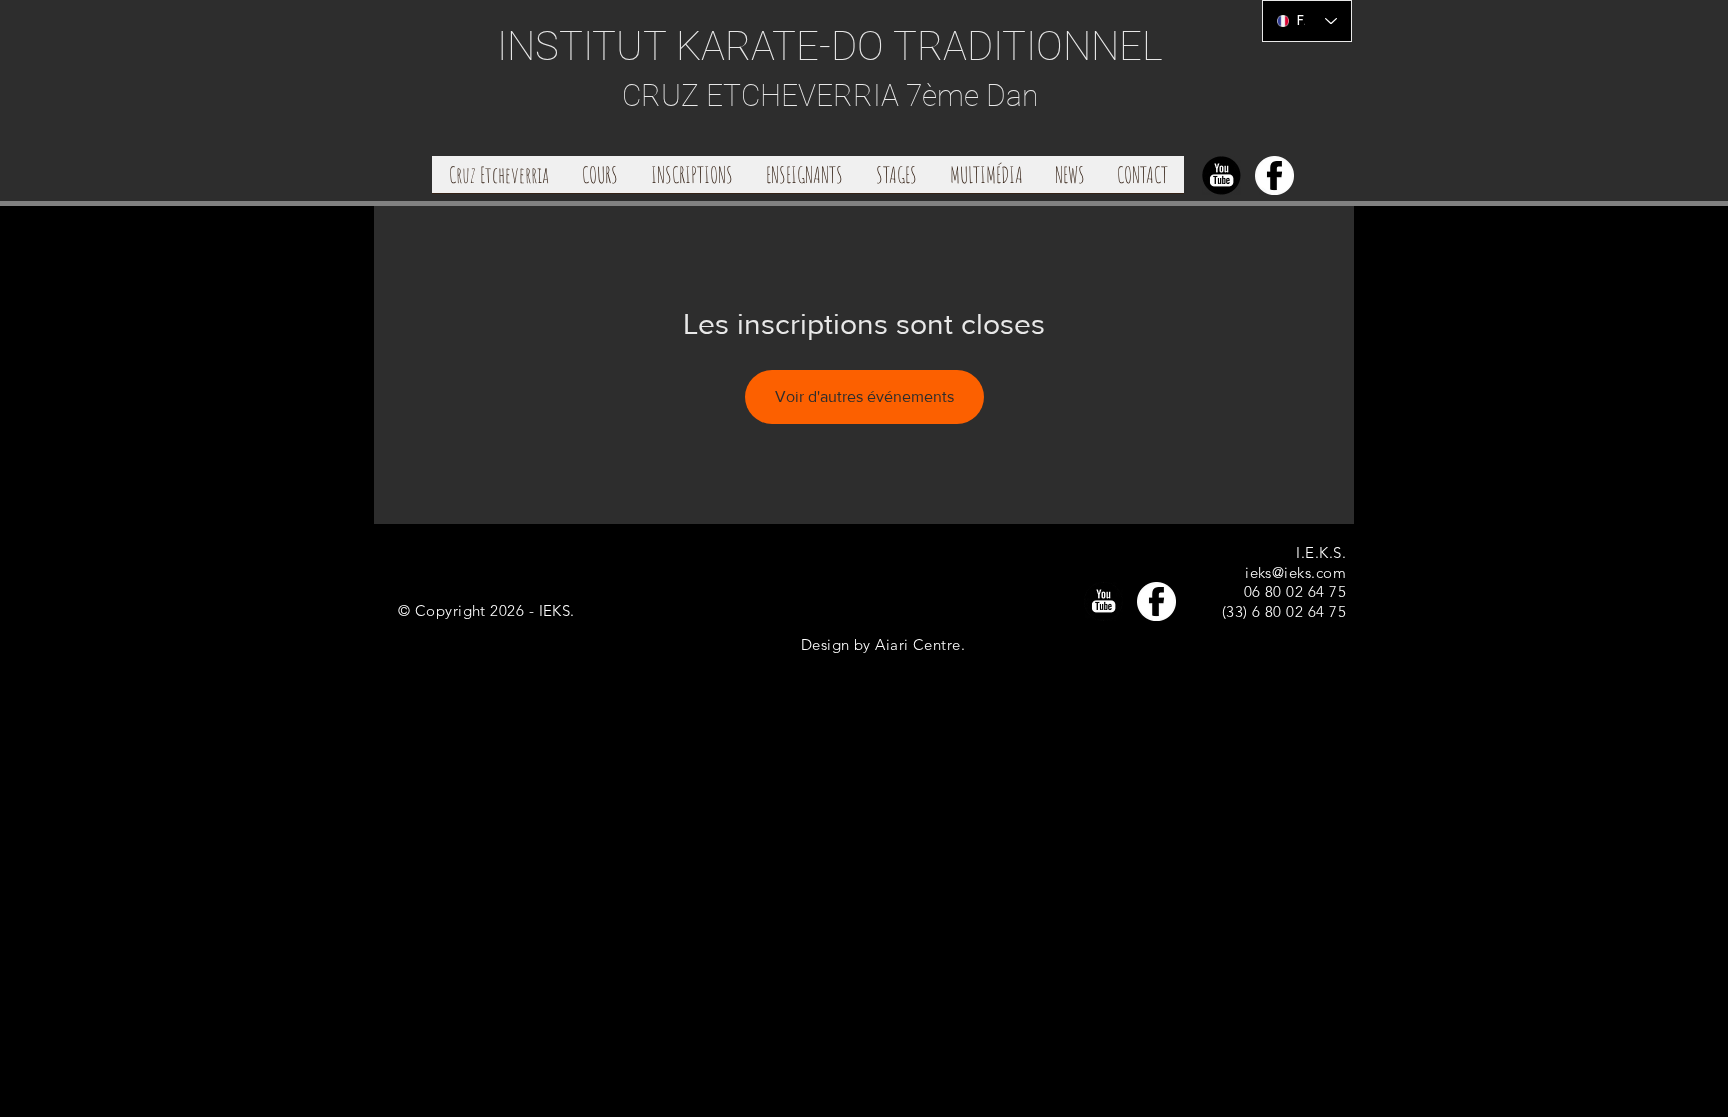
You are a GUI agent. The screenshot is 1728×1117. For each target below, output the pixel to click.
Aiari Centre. (920, 644)
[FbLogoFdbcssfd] (1274, 175)
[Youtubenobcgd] (1221, 175)
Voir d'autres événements (864, 396)
